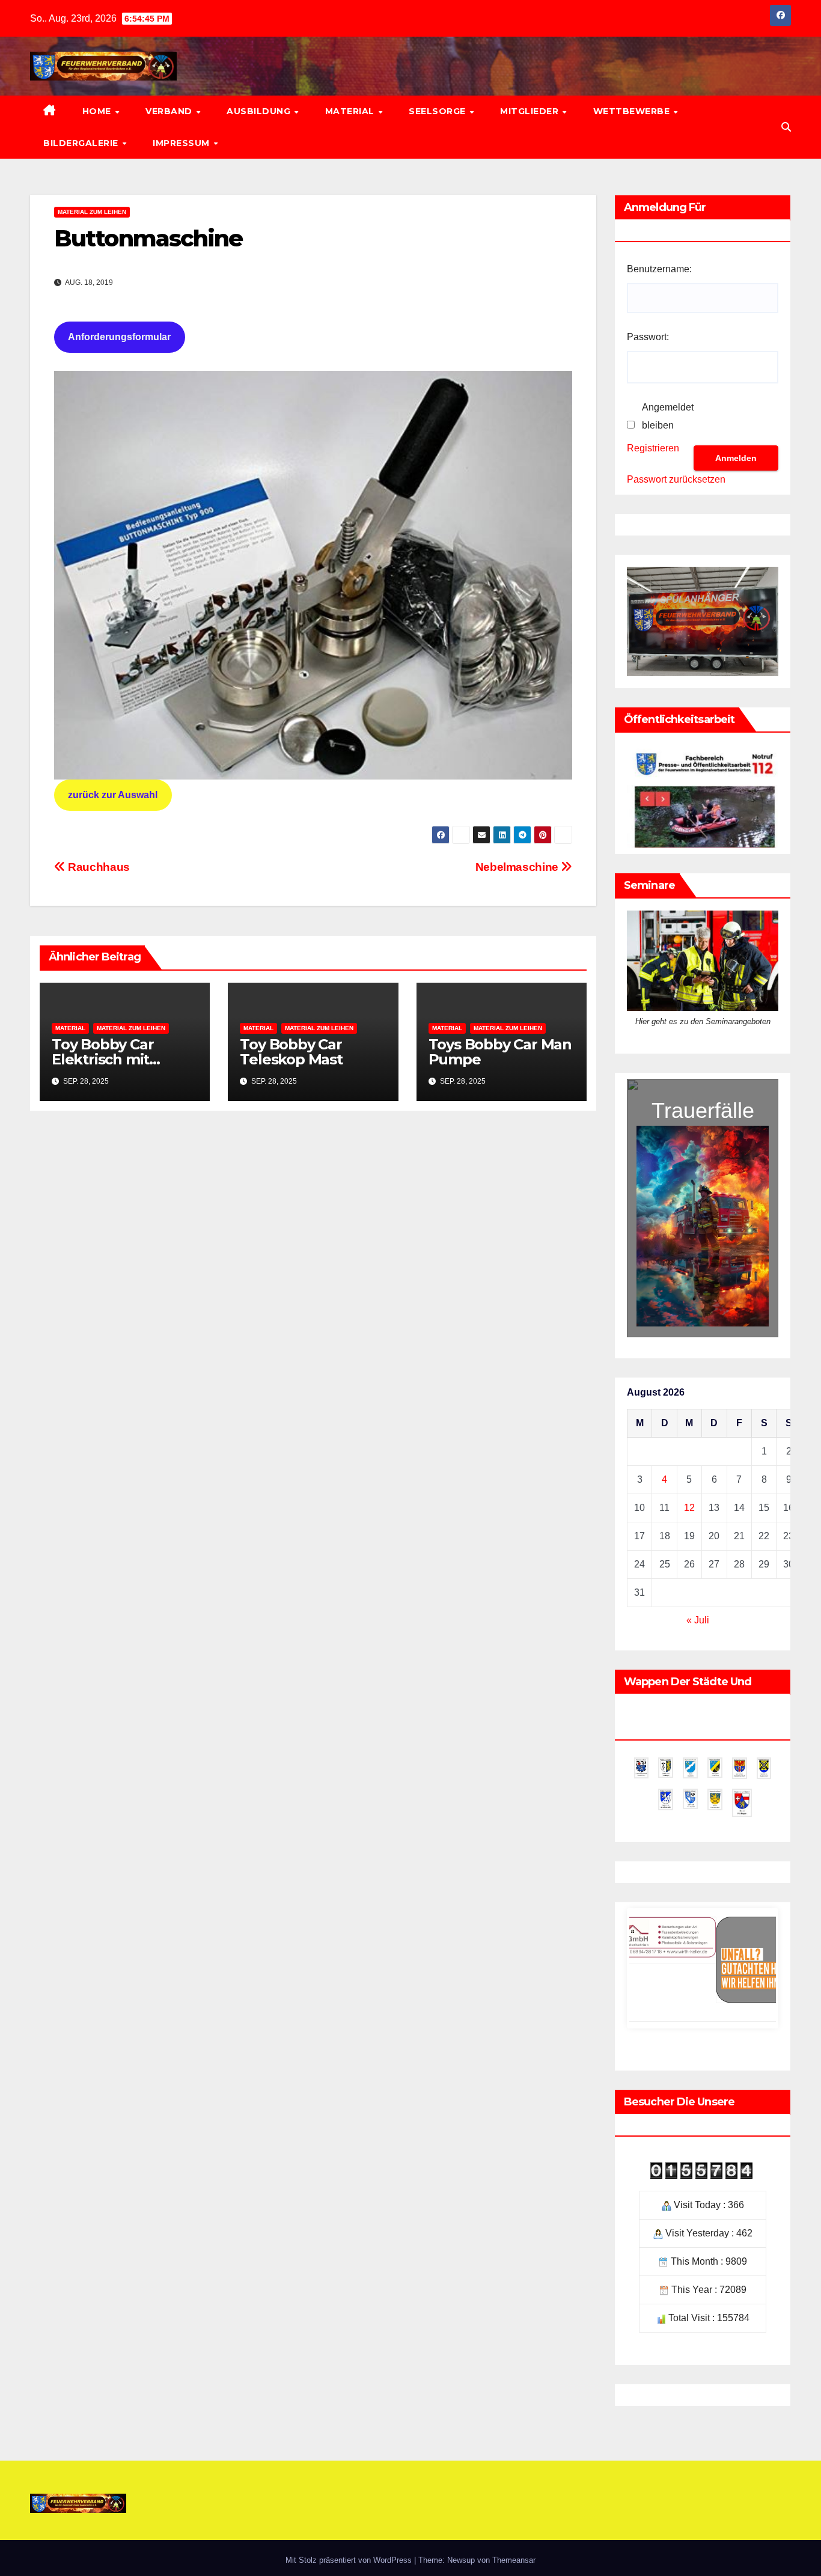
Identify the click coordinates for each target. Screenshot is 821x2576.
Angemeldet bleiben (668, 416)
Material (351, 111)
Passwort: (648, 337)
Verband (170, 111)
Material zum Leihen (92, 212)
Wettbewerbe (633, 111)
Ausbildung (260, 111)
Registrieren (653, 448)
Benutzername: (659, 269)
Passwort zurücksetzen (676, 479)
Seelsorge (438, 111)
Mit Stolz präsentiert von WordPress (350, 2560)
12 (689, 1508)
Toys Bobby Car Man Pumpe (500, 1052)
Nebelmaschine (518, 867)
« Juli (698, 1620)
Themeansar (514, 2560)
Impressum (182, 143)
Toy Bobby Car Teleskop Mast (291, 1052)
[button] (786, 127)
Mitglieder (531, 111)
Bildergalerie (82, 143)
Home (98, 111)
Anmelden (736, 458)
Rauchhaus (98, 867)
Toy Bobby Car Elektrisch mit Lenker (102, 1059)
